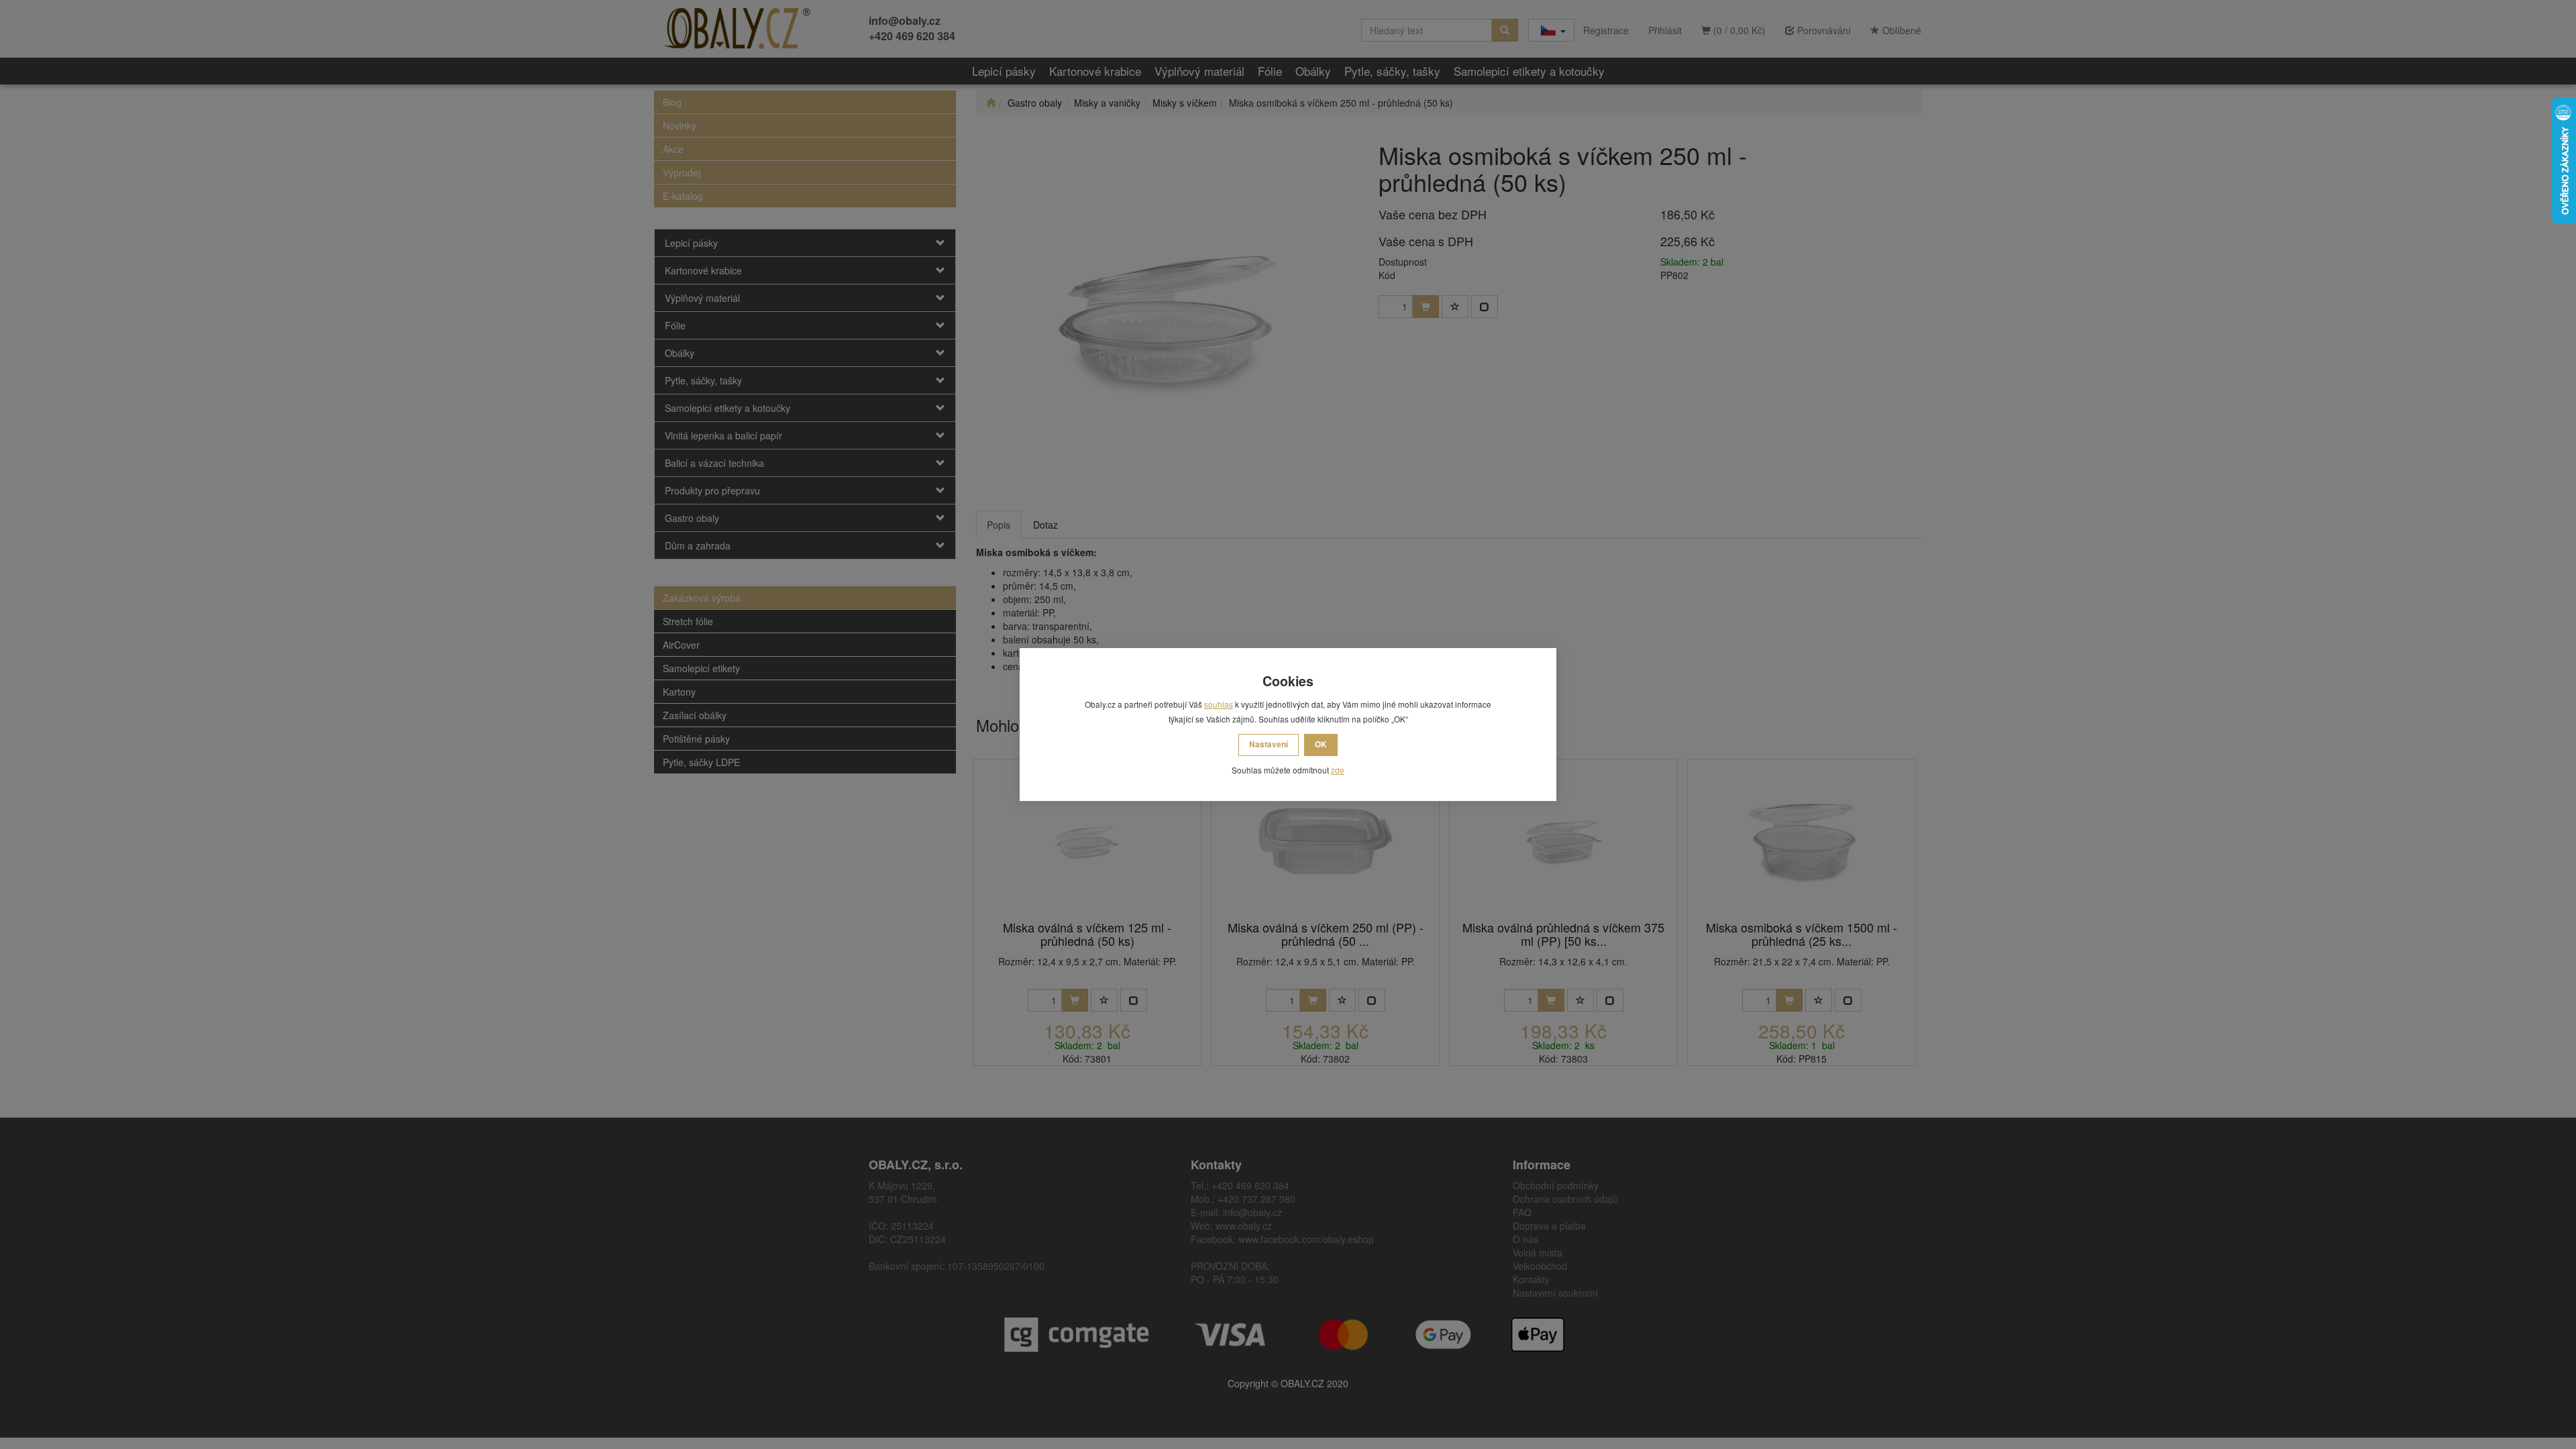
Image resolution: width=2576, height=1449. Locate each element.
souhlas (1219, 704)
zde (1338, 770)
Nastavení (1269, 744)
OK (1321, 744)
